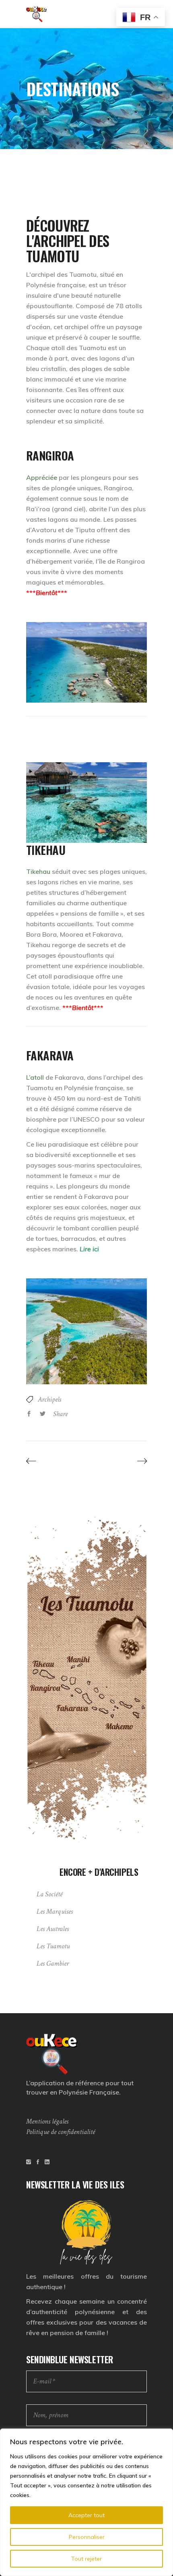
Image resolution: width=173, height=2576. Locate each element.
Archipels (49, 1399)
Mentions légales (47, 2121)
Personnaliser (87, 2537)
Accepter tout (86, 2515)
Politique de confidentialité (61, 2132)
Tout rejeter (86, 2559)
